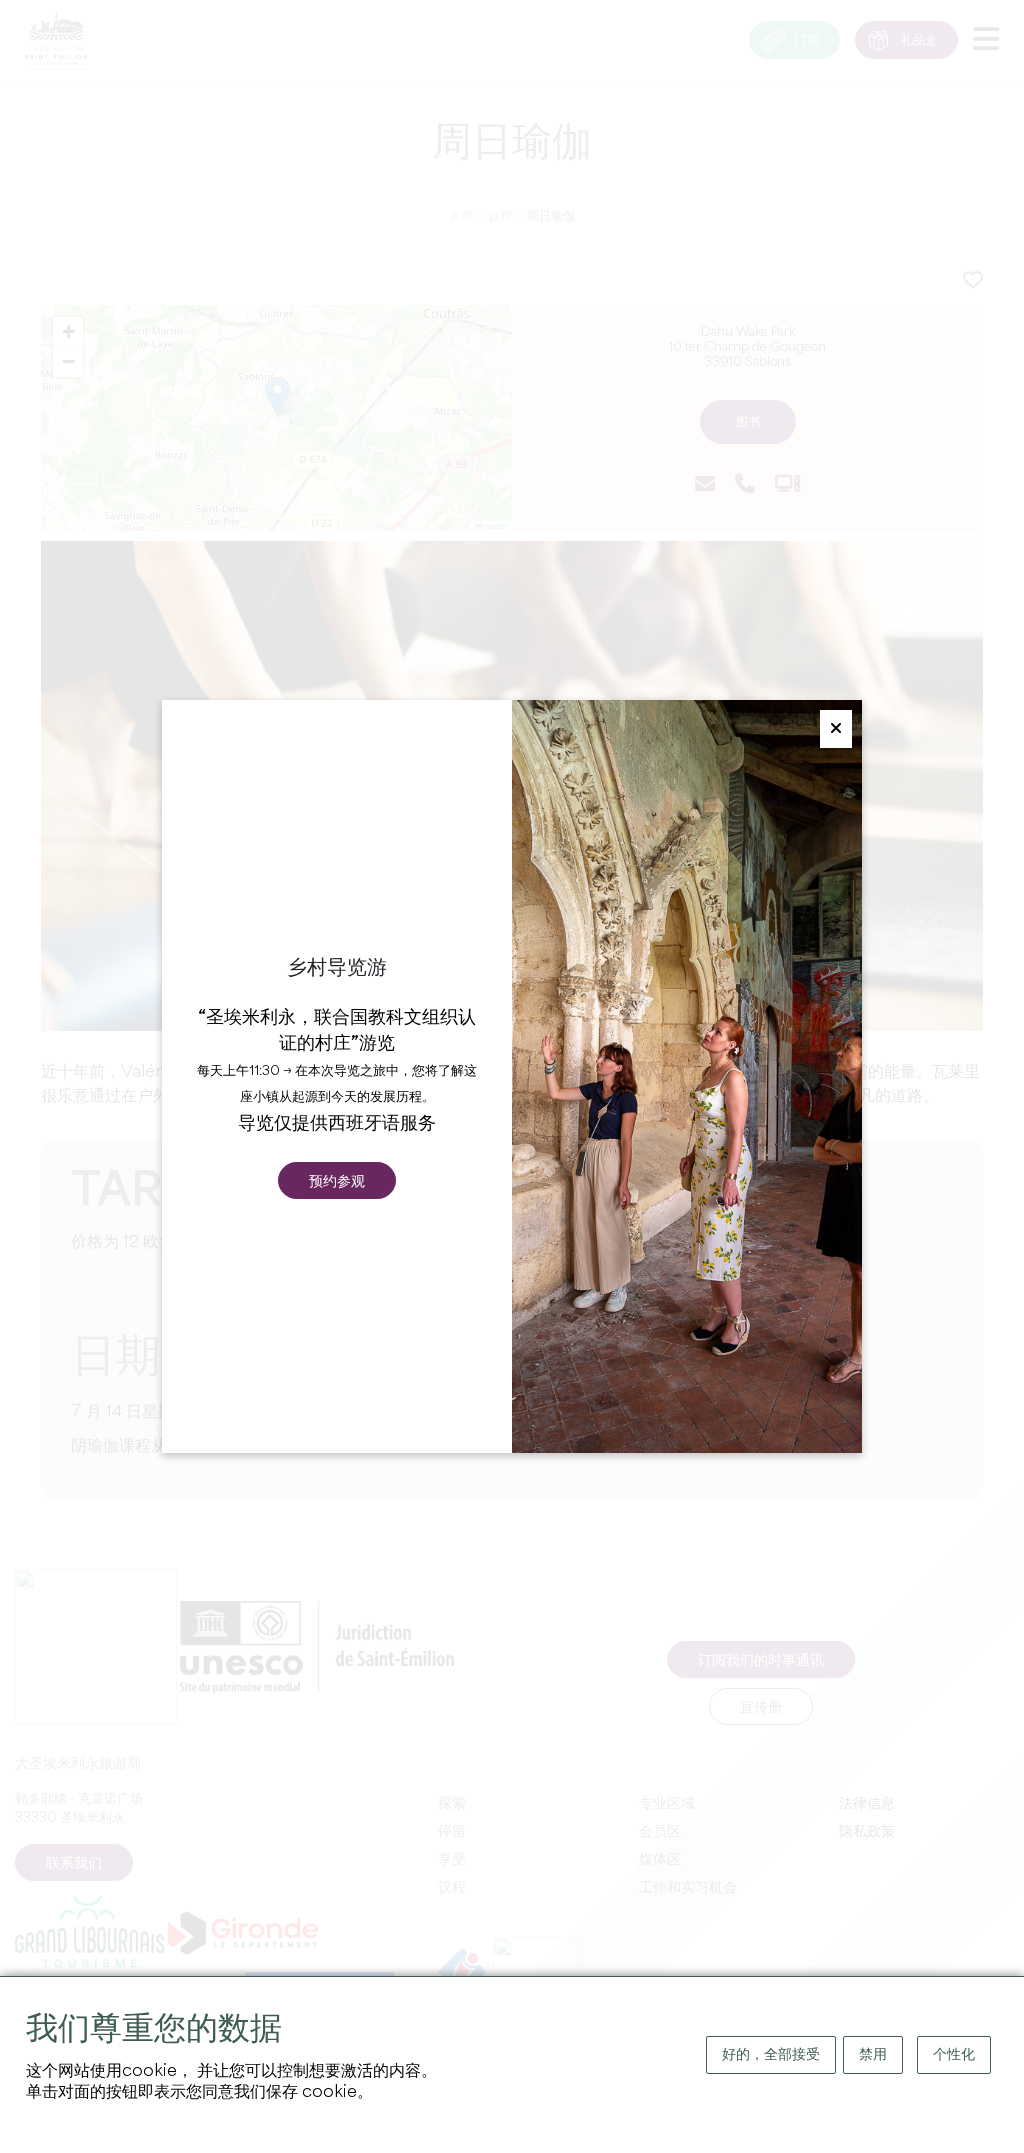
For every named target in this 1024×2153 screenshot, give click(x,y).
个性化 (954, 2055)
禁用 (873, 2055)
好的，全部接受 (771, 2055)
